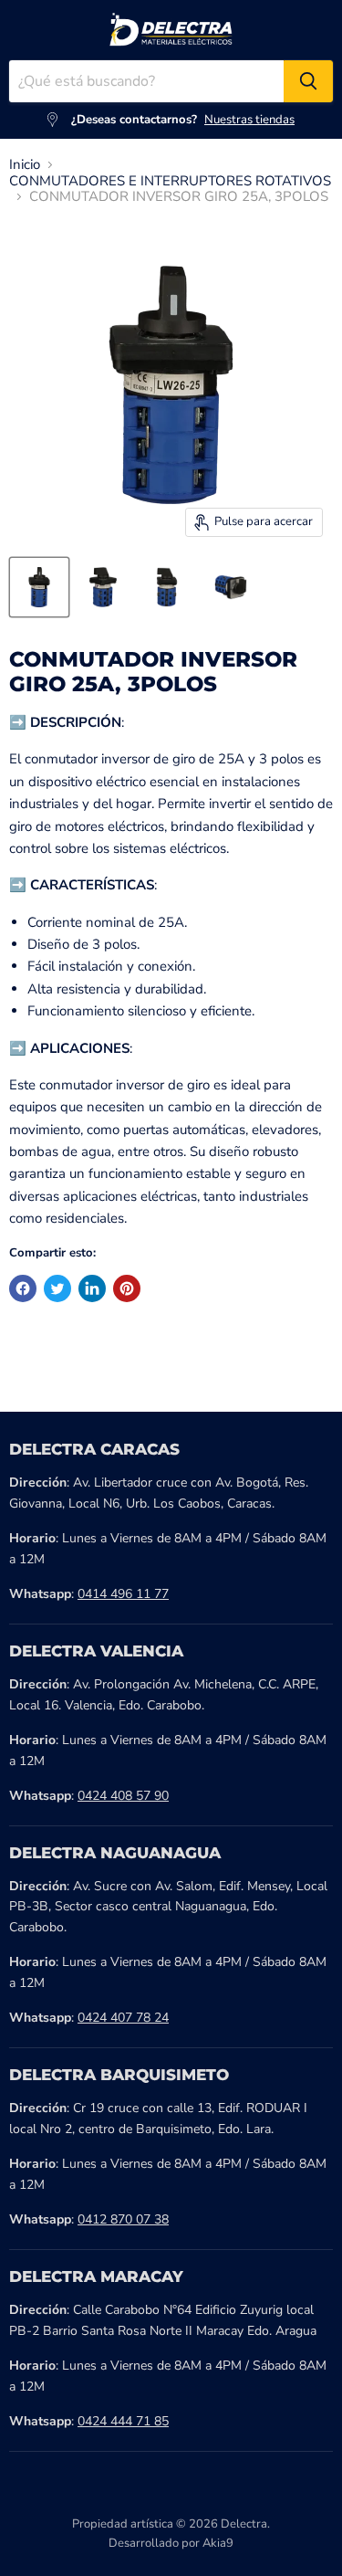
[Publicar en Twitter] (57, 1288)
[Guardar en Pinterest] (127, 1288)
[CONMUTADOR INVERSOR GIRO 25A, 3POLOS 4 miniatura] (231, 587)
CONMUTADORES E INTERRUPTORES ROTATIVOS (170, 181)
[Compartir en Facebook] (23, 1288)
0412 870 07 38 (123, 2219)
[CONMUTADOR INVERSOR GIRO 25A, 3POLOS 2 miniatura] (103, 587)
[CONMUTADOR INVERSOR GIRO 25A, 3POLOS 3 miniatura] (167, 587)
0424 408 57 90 (123, 1796)
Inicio (25, 165)
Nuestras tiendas (249, 120)
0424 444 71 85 (123, 2421)
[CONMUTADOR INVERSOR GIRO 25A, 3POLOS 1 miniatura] (39, 587)
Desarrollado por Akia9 (171, 2543)
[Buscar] (308, 81)
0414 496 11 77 (123, 1594)
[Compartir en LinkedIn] (92, 1288)
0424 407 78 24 (123, 2018)
